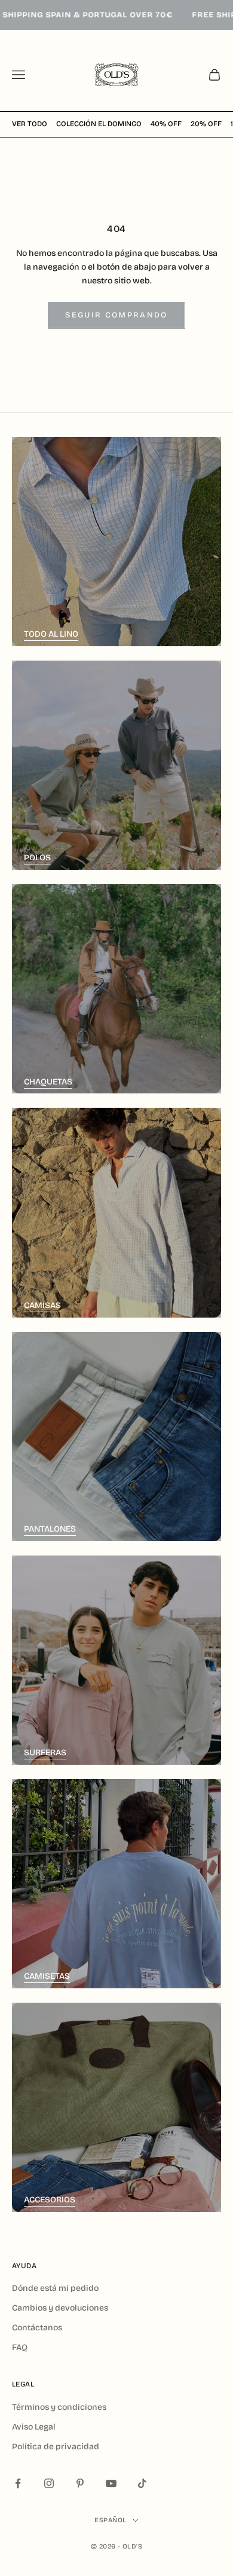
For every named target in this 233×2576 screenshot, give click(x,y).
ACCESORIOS (50, 2200)
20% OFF (206, 124)
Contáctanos (37, 2328)
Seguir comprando (116, 315)
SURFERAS (45, 1753)
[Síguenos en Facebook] (18, 2483)
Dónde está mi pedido (55, 2288)
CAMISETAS (47, 1976)
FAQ (20, 2347)
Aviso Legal (34, 2427)
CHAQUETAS (48, 1082)
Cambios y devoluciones (60, 2308)
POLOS (37, 858)
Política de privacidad (56, 2447)
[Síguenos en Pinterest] (80, 2483)
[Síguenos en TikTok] (142, 2483)
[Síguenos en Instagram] (49, 2483)
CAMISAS (42, 1305)
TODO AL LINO (51, 634)
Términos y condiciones (59, 2407)
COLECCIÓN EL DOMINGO (99, 124)
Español (110, 2520)
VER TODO (30, 124)
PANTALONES (50, 1529)
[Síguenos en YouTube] (111, 2483)
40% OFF (166, 124)
